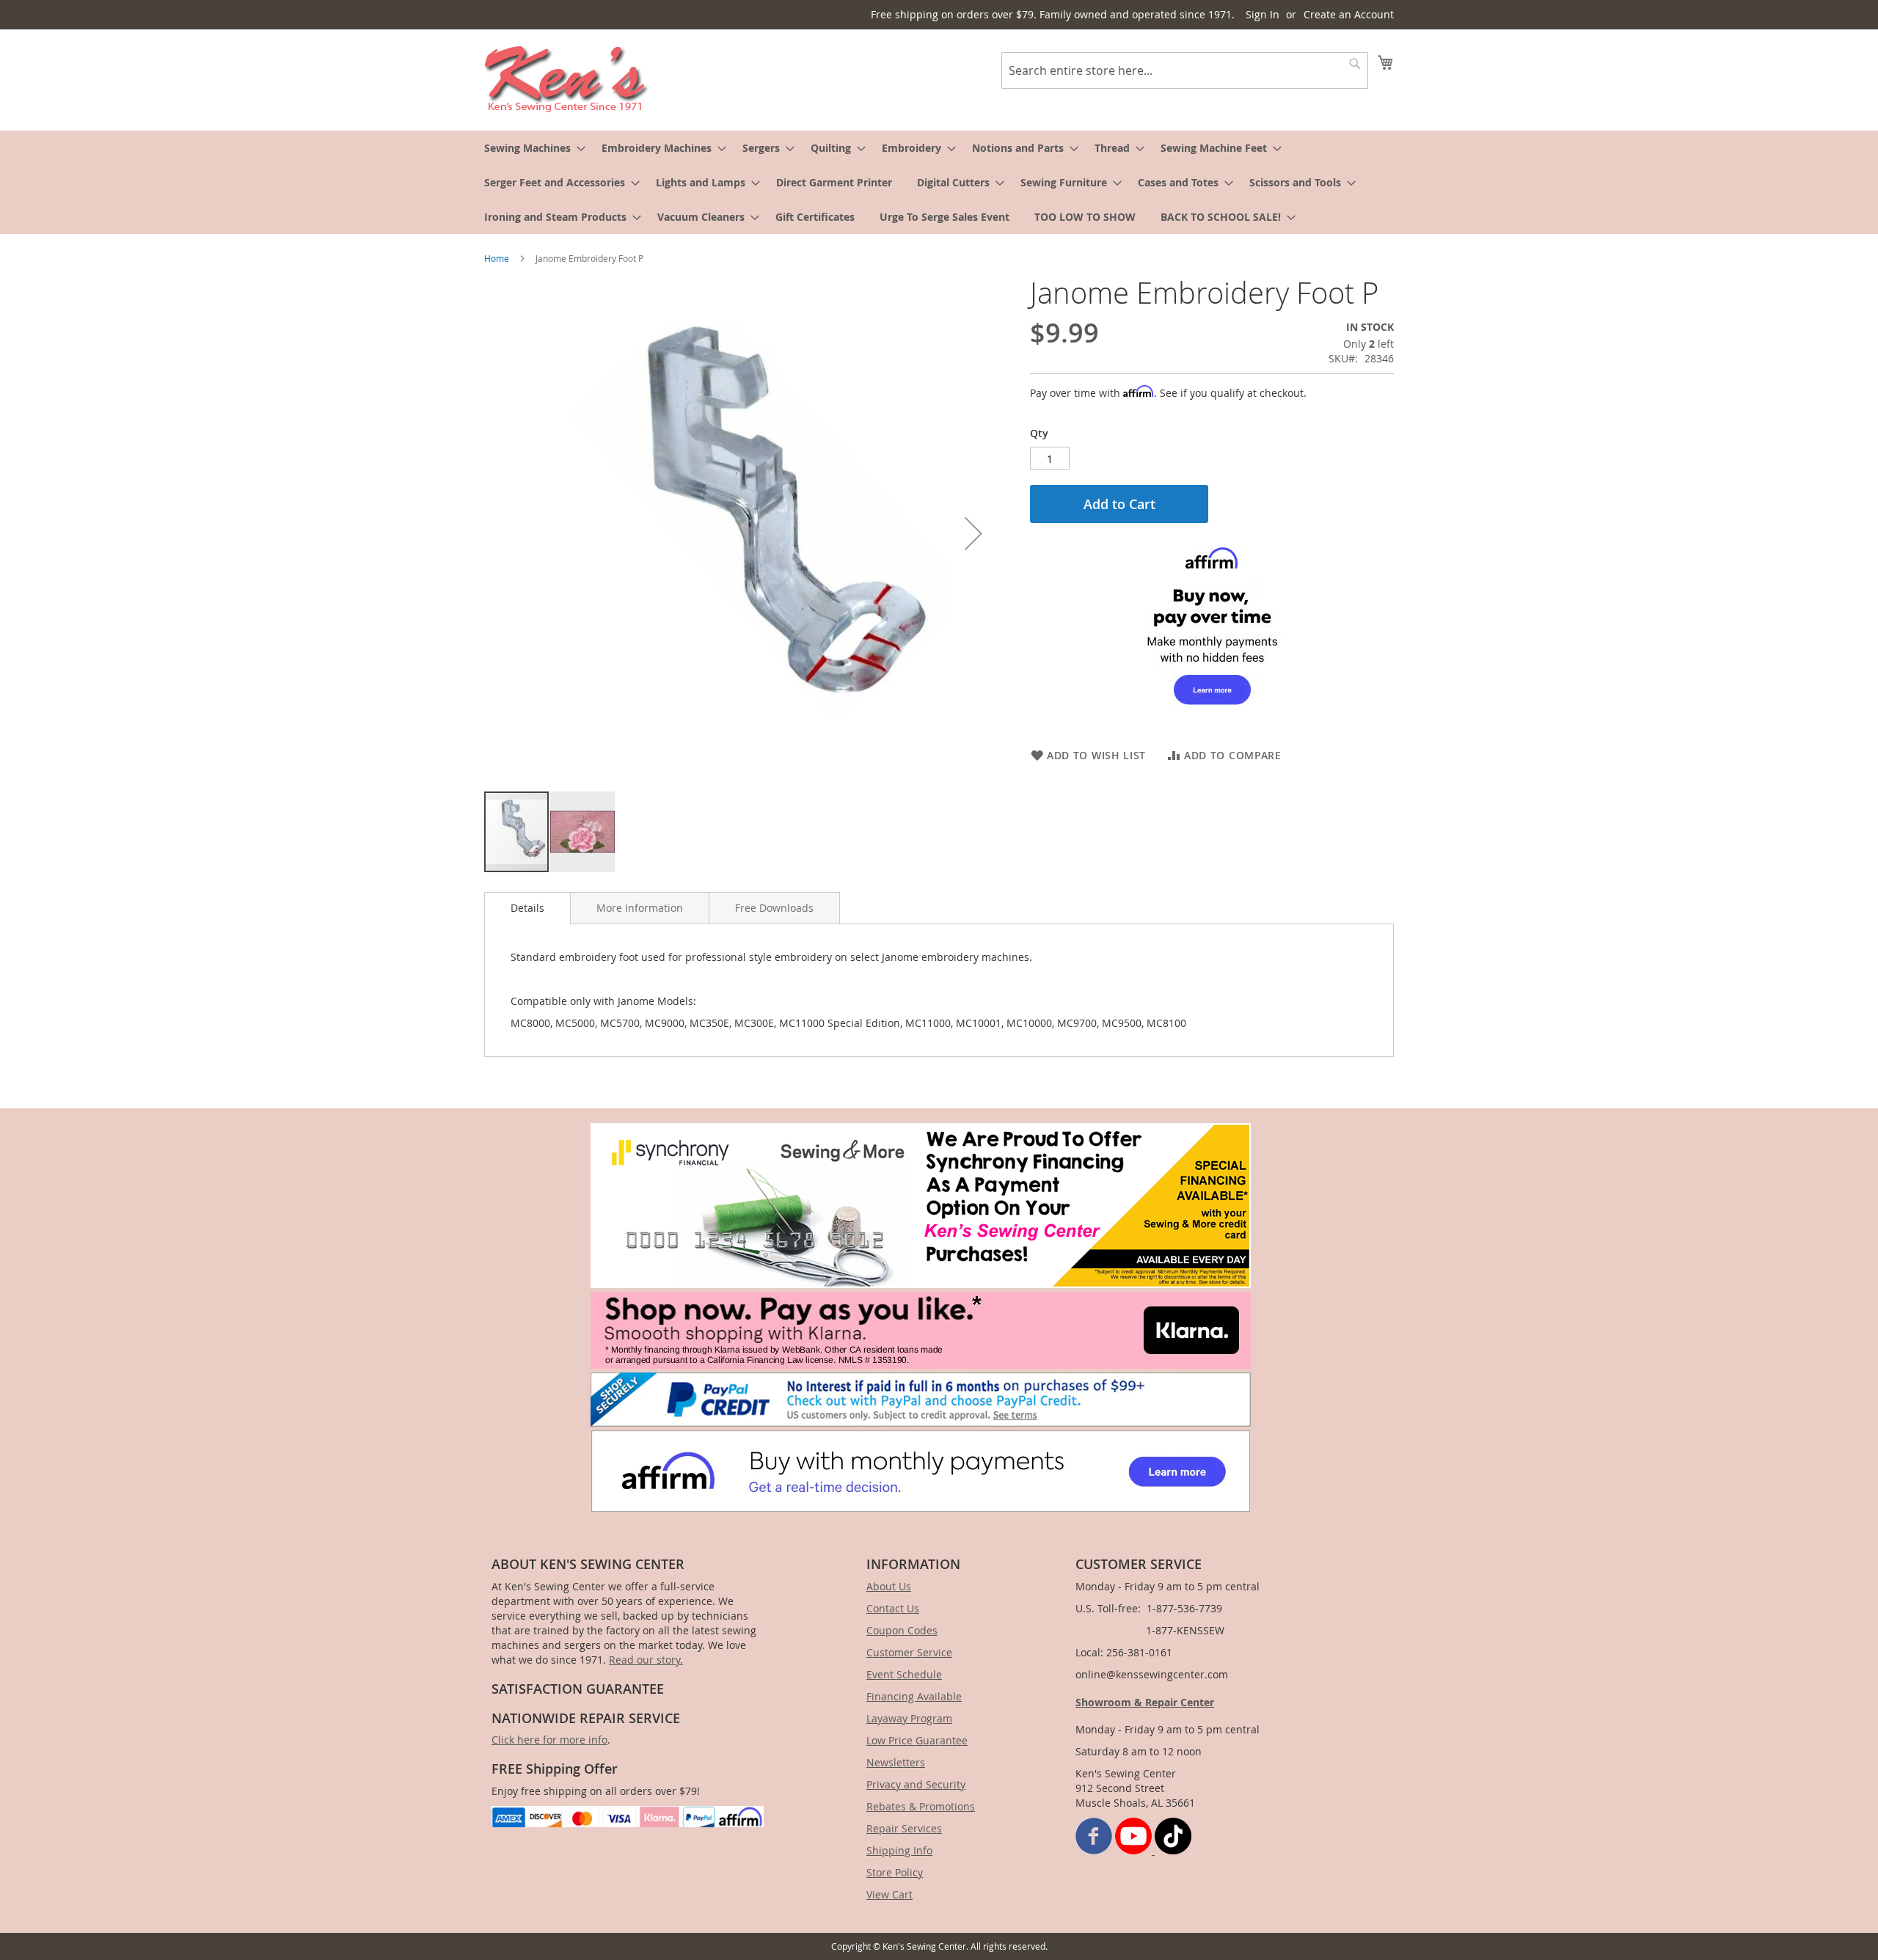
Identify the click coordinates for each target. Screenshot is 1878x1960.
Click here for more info (549, 1740)
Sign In (1263, 14)
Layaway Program (909, 1718)
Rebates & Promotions (921, 1806)
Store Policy (895, 1872)
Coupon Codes (902, 1630)
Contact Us (893, 1608)
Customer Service (909, 1652)
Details (527, 908)
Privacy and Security (916, 1784)
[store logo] (567, 79)
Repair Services (904, 1828)
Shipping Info (899, 1850)
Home (497, 258)
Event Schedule (904, 1674)
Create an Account (1349, 14)
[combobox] (1185, 70)
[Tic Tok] (1173, 1850)
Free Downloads (774, 908)
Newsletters (896, 1762)
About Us (889, 1586)
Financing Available (914, 1696)
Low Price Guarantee (917, 1740)
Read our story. (646, 1660)
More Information (640, 908)
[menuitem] (530, 148)
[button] (973, 533)
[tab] (527, 908)
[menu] (939, 182)
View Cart (889, 1894)
